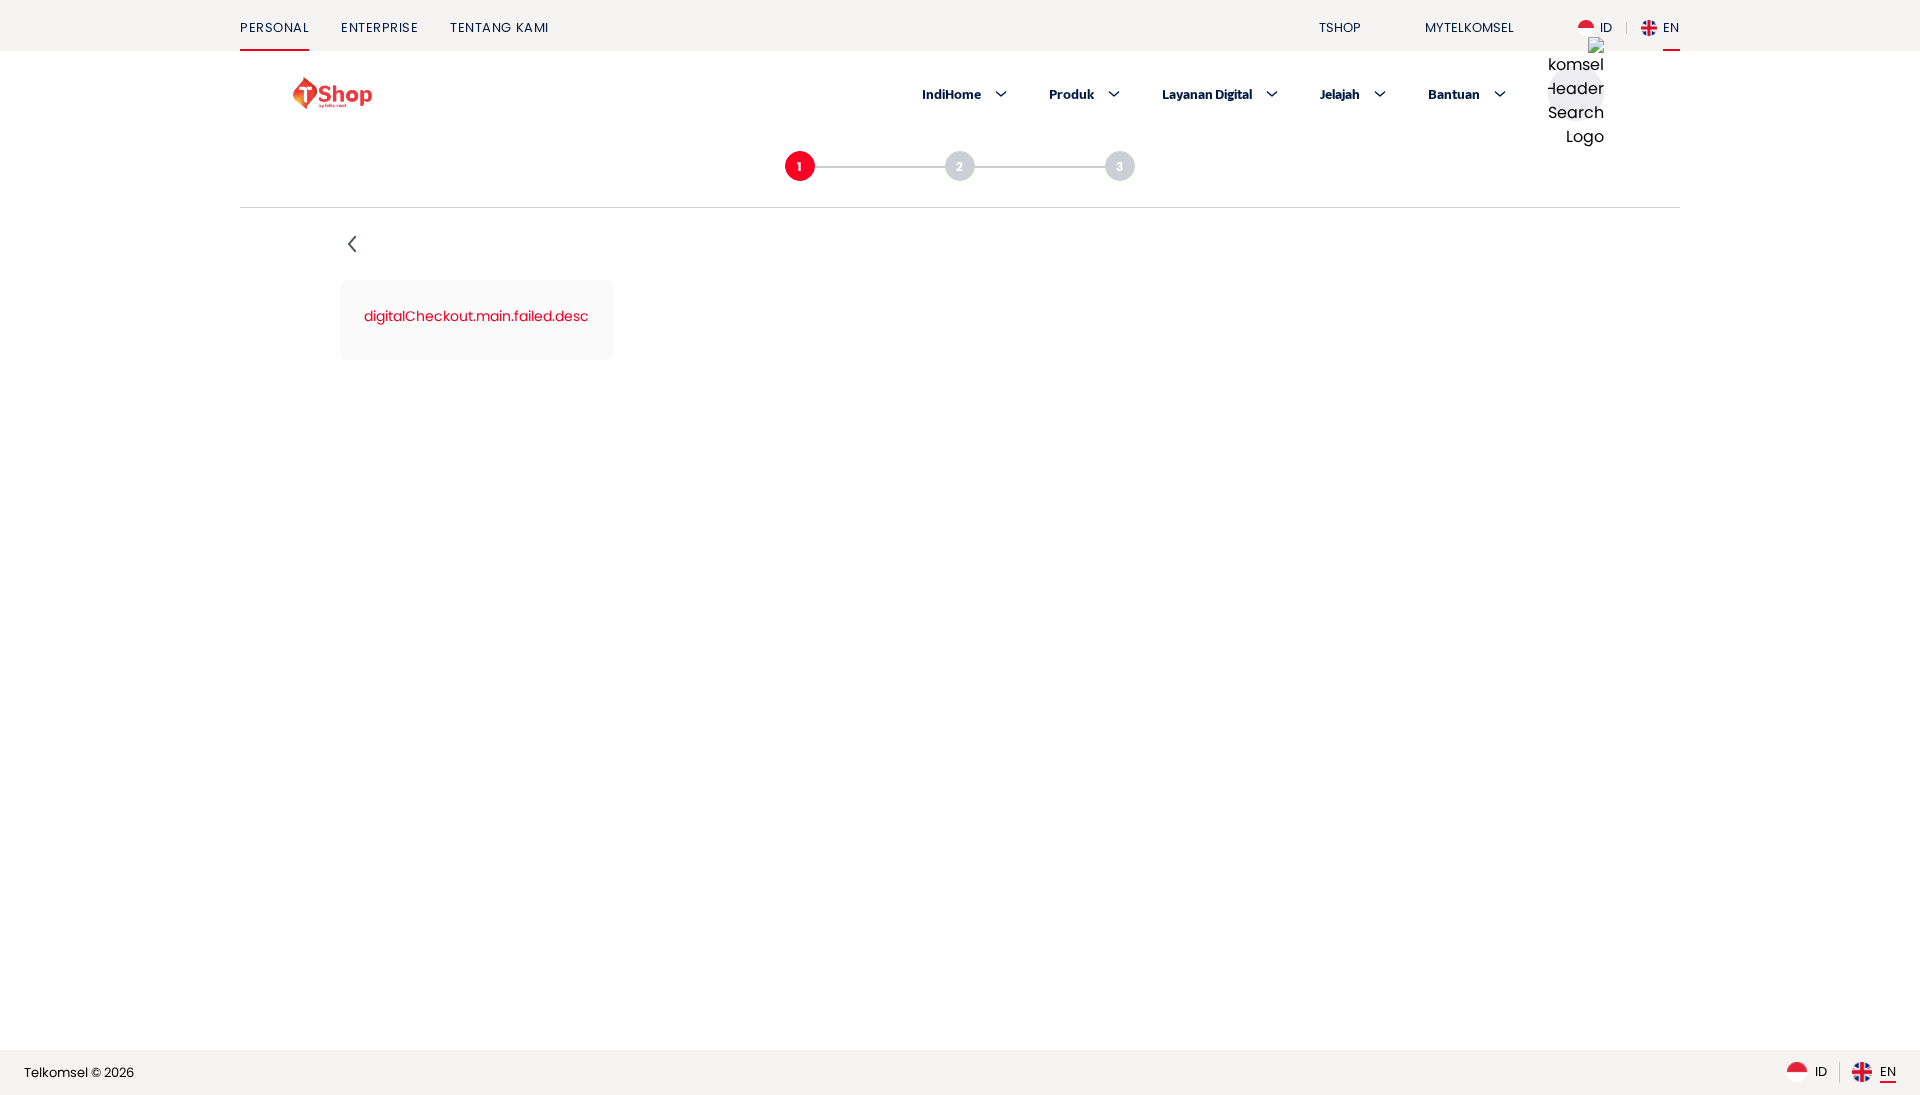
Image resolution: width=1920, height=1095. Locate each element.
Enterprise (379, 27)
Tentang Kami (499, 27)
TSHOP (1340, 27)
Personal (274, 27)
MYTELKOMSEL (1469, 27)
